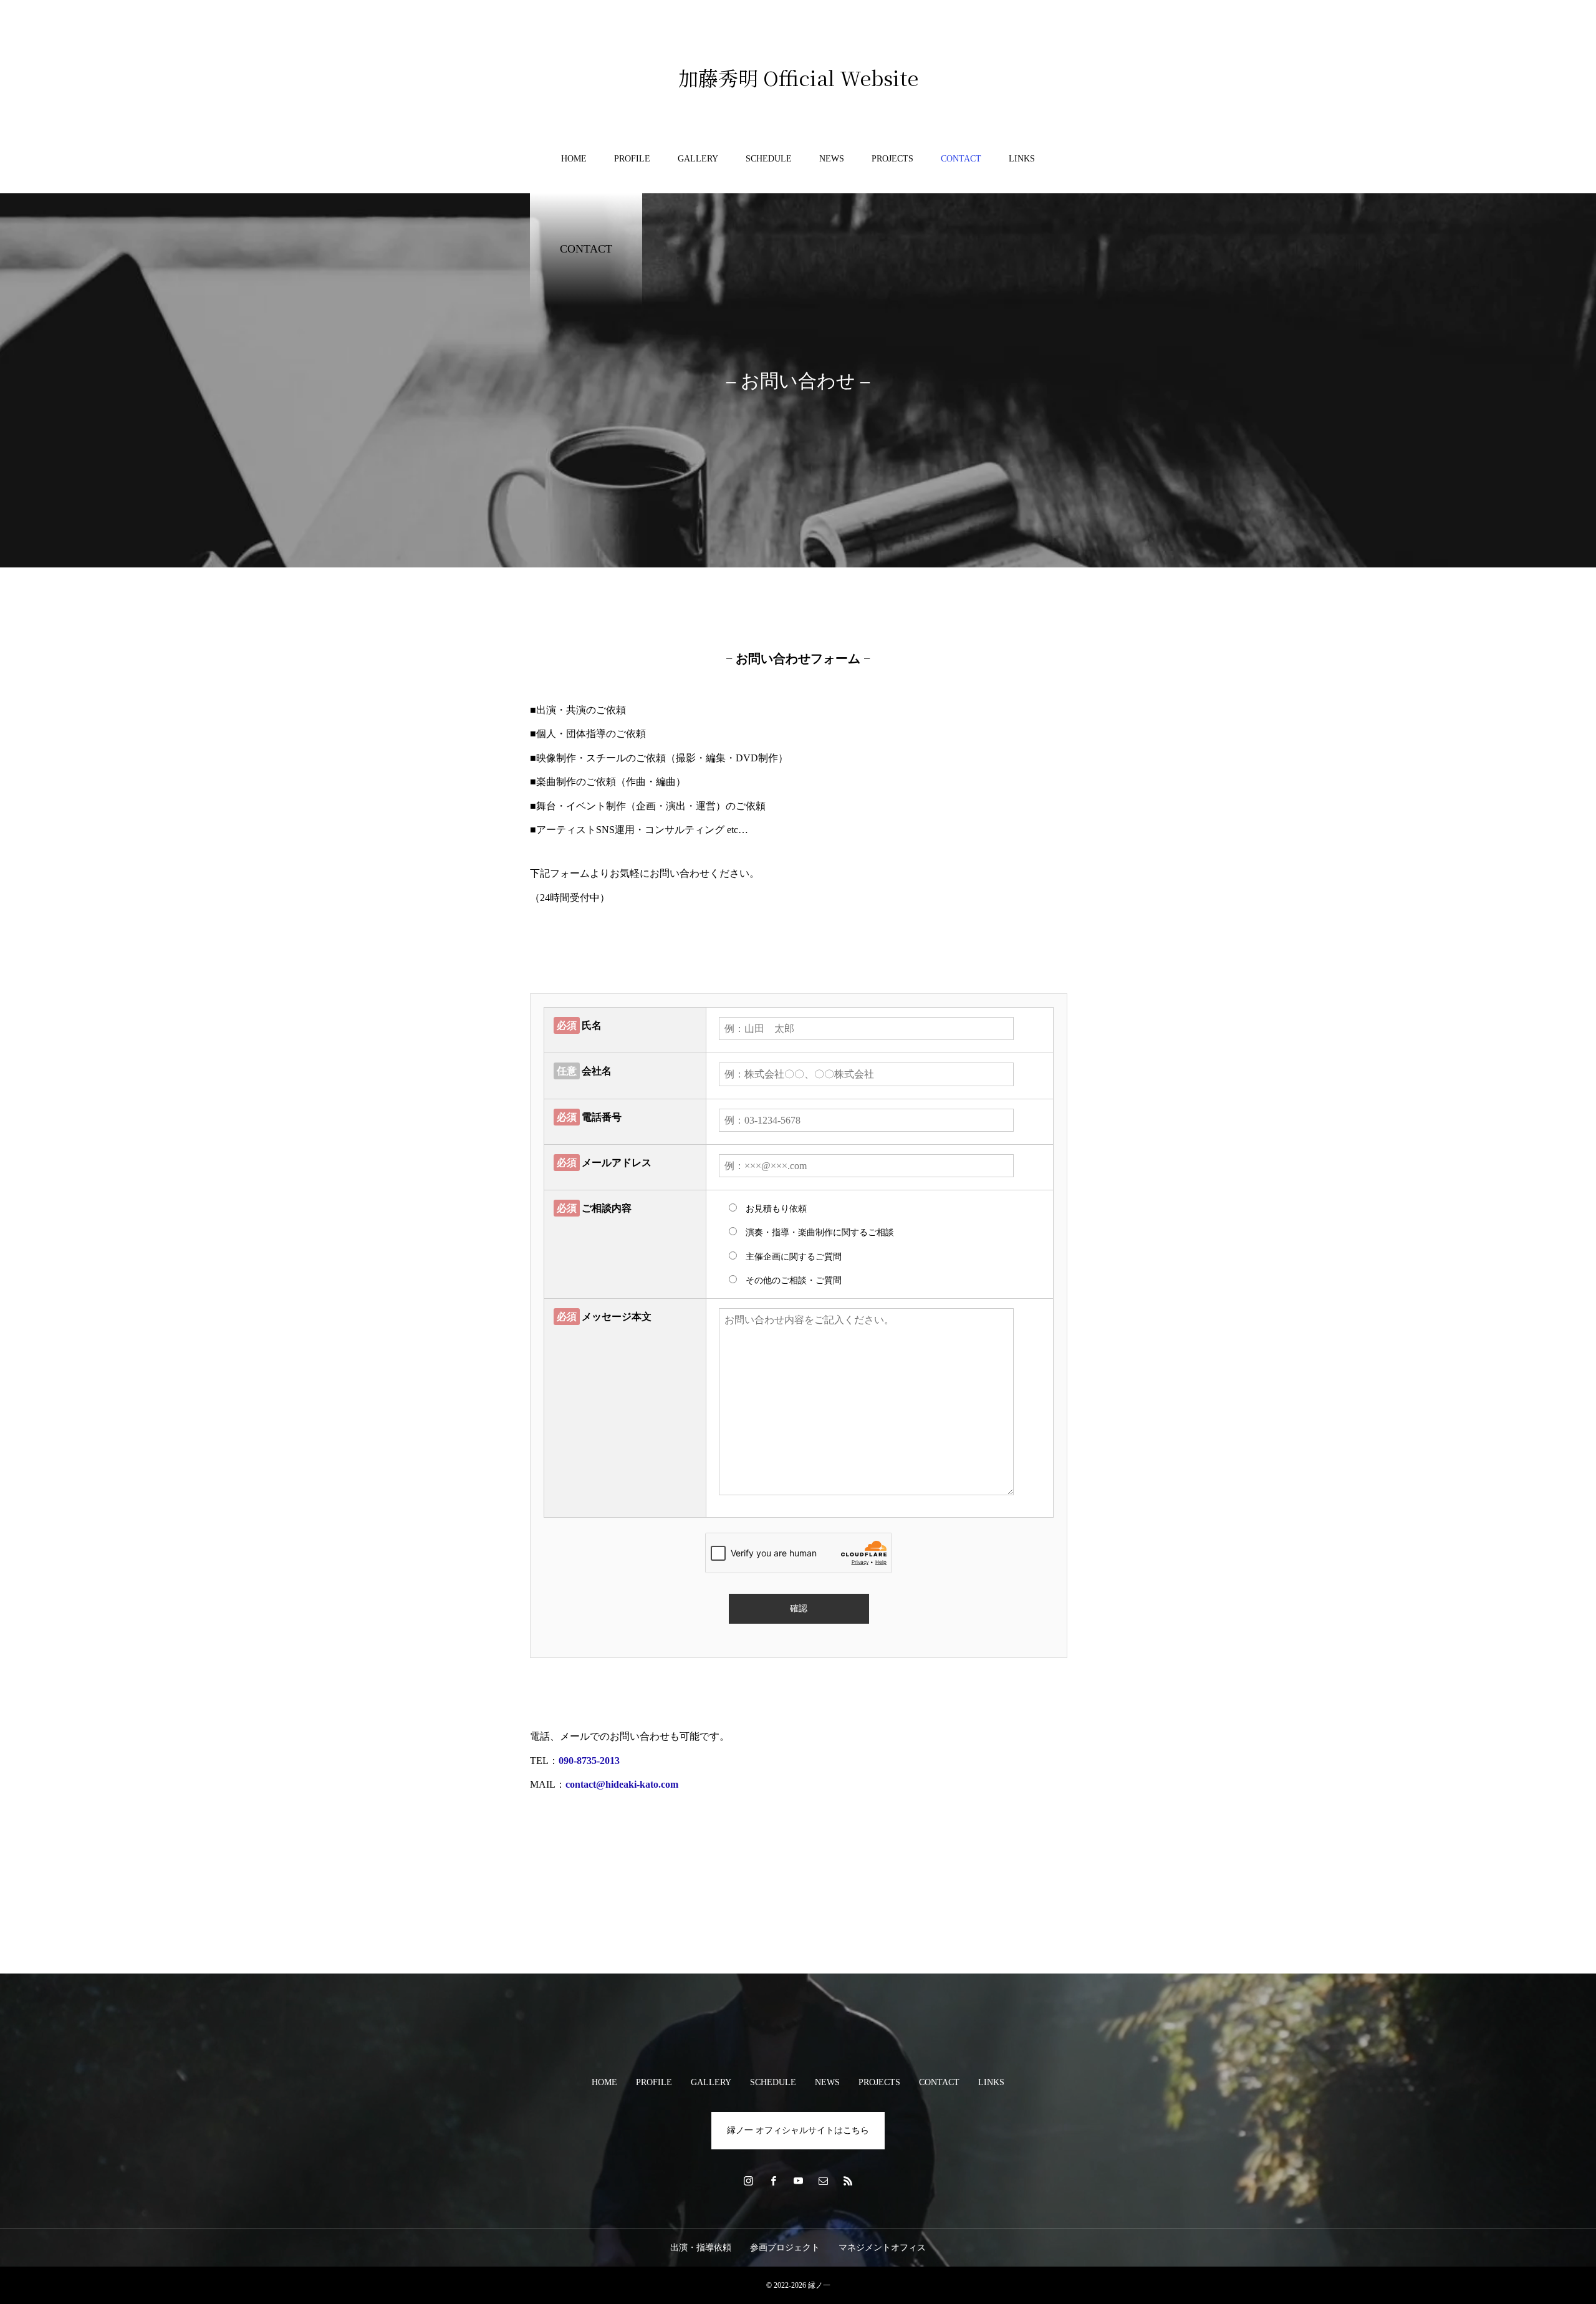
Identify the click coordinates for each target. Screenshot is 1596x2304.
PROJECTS (892, 159)
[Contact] (823, 2181)
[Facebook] (773, 2181)
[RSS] (848, 2181)
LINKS (1022, 159)
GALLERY (698, 159)
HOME (574, 159)
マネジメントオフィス (882, 2248)
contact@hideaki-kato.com (622, 1784)
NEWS (832, 159)
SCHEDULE (769, 159)
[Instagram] (748, 2181)
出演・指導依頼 (701, 2248)
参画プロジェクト (785, 2248)
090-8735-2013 (589, 1761)
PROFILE (632, 159)
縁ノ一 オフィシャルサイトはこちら (798, 2130)
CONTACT (961, 159)
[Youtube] (798, 2181)
